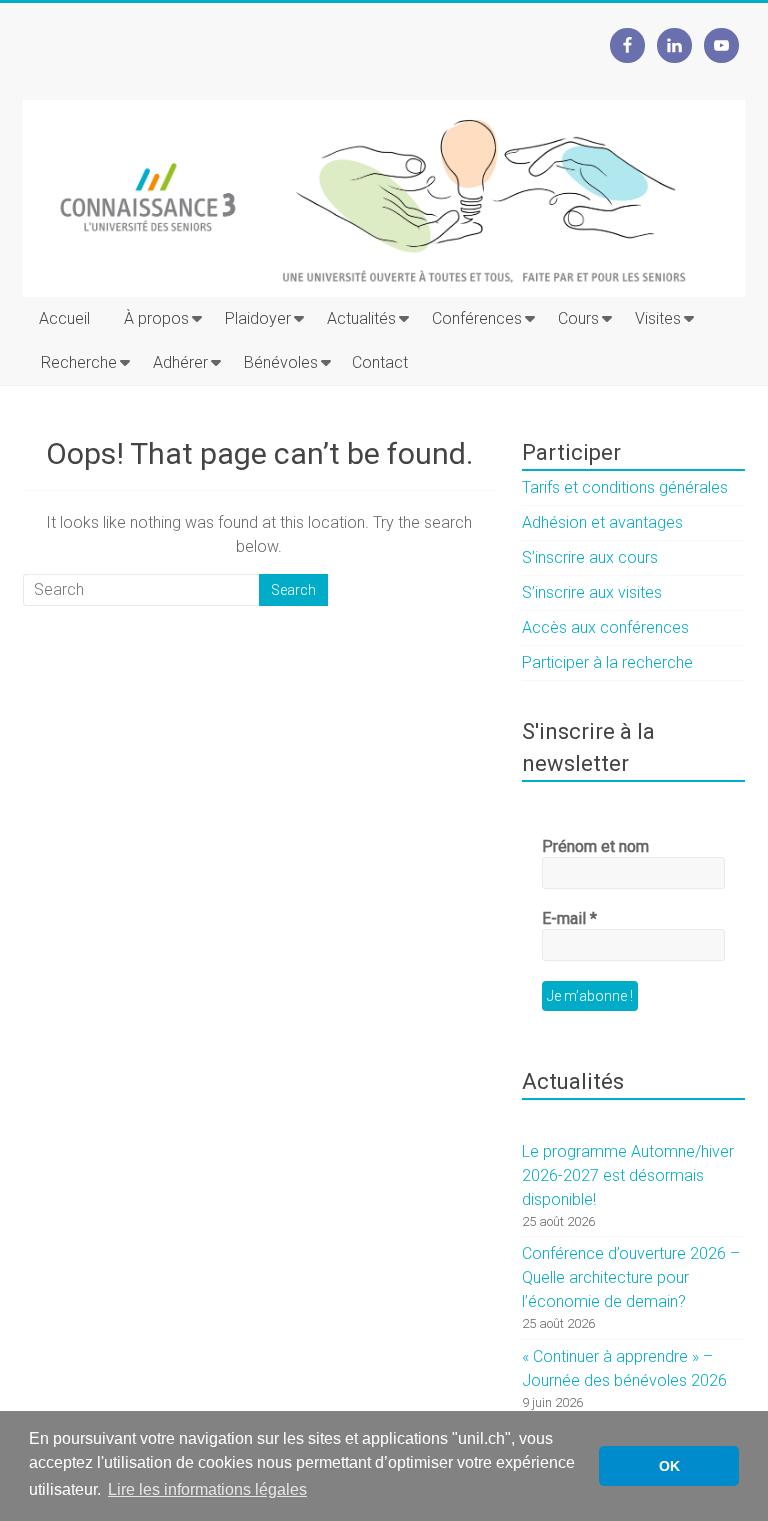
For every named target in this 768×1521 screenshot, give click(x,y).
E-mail (569, 918)
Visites (658, 318)
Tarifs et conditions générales (625, 487)
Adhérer (180, 362)
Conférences (477, 318)
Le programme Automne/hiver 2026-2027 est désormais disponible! (628, 1175)
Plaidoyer (258, 318)
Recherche (79, 362)
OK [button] (669, 1466)
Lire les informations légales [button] (207, 1489)
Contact (380, 362)
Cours (578, 318)
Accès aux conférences (605, 627)
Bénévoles (281, 362)
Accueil (64, 318)
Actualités (361, 318)
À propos (156, 318)
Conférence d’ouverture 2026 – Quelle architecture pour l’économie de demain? (631, 1277)
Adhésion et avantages (602, 522)
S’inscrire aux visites (592, 592)
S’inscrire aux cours (590, 557)
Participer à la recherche (607, 662)
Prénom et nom (595, 846)
